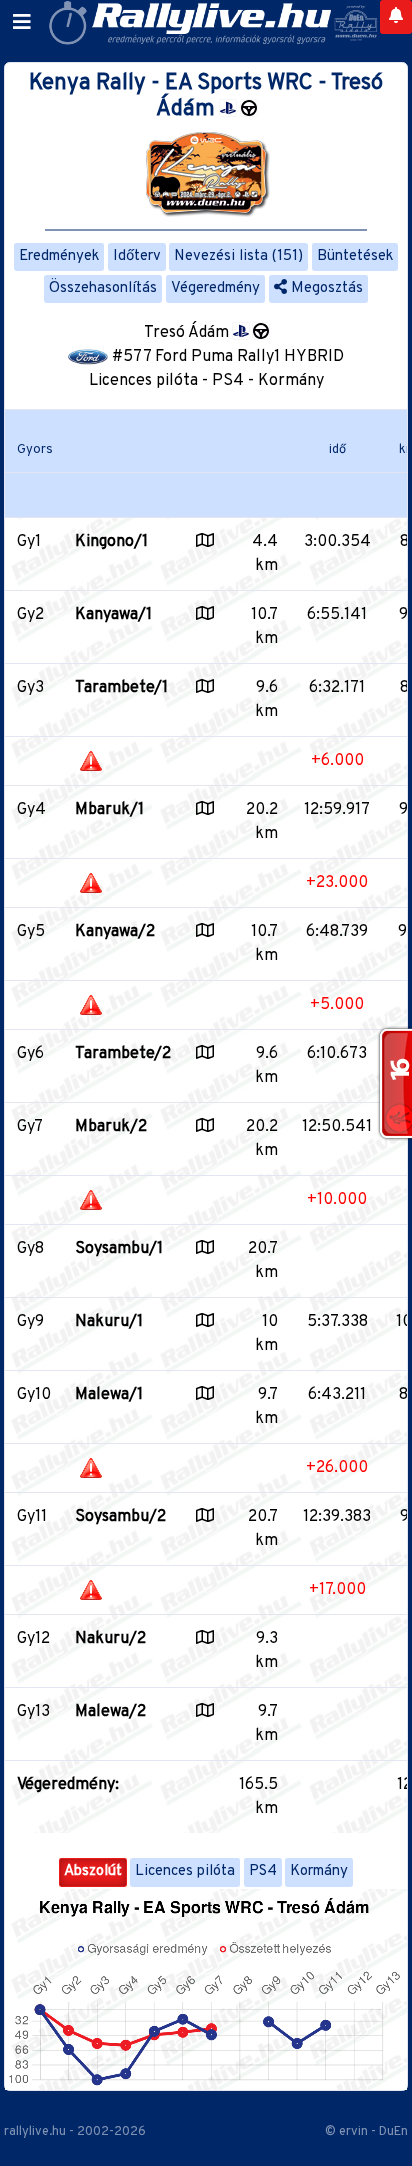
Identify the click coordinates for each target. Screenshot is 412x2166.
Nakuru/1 (109, 1322)
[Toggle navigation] (22, 23)
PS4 (263, 1871)
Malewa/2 (110, 1712)
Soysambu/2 (120, 1517)
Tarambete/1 (121, 688)
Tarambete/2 (123, 1054)
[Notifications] (396, 17)
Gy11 (32, 1517)
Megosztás (325, 288)
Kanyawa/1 (113, 615)
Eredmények (59, 256)
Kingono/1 (111, 542)
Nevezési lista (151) (238, 256)
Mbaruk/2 (111, 1127)
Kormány (319, 1871)
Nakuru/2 (110, 1639)
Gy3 (30, 688)
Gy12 (33, 1639)
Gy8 (30, 1249)
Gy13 (33, 1712)
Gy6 (30, 1054)
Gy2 (30, 615)
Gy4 (31, 810)
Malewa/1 (109, 1395)
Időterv (137, 256)
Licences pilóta (185, 1871)
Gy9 (30, 1322)
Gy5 (31, 932)
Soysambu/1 (119, 1249)
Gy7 (30, 1127)
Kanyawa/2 (115, 932)
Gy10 (34, 1395)
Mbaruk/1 (109, 810)
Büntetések (355, 256)
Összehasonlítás (103, 288)
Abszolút (93, 1871)
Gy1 (29, 542)
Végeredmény (215, 288)
